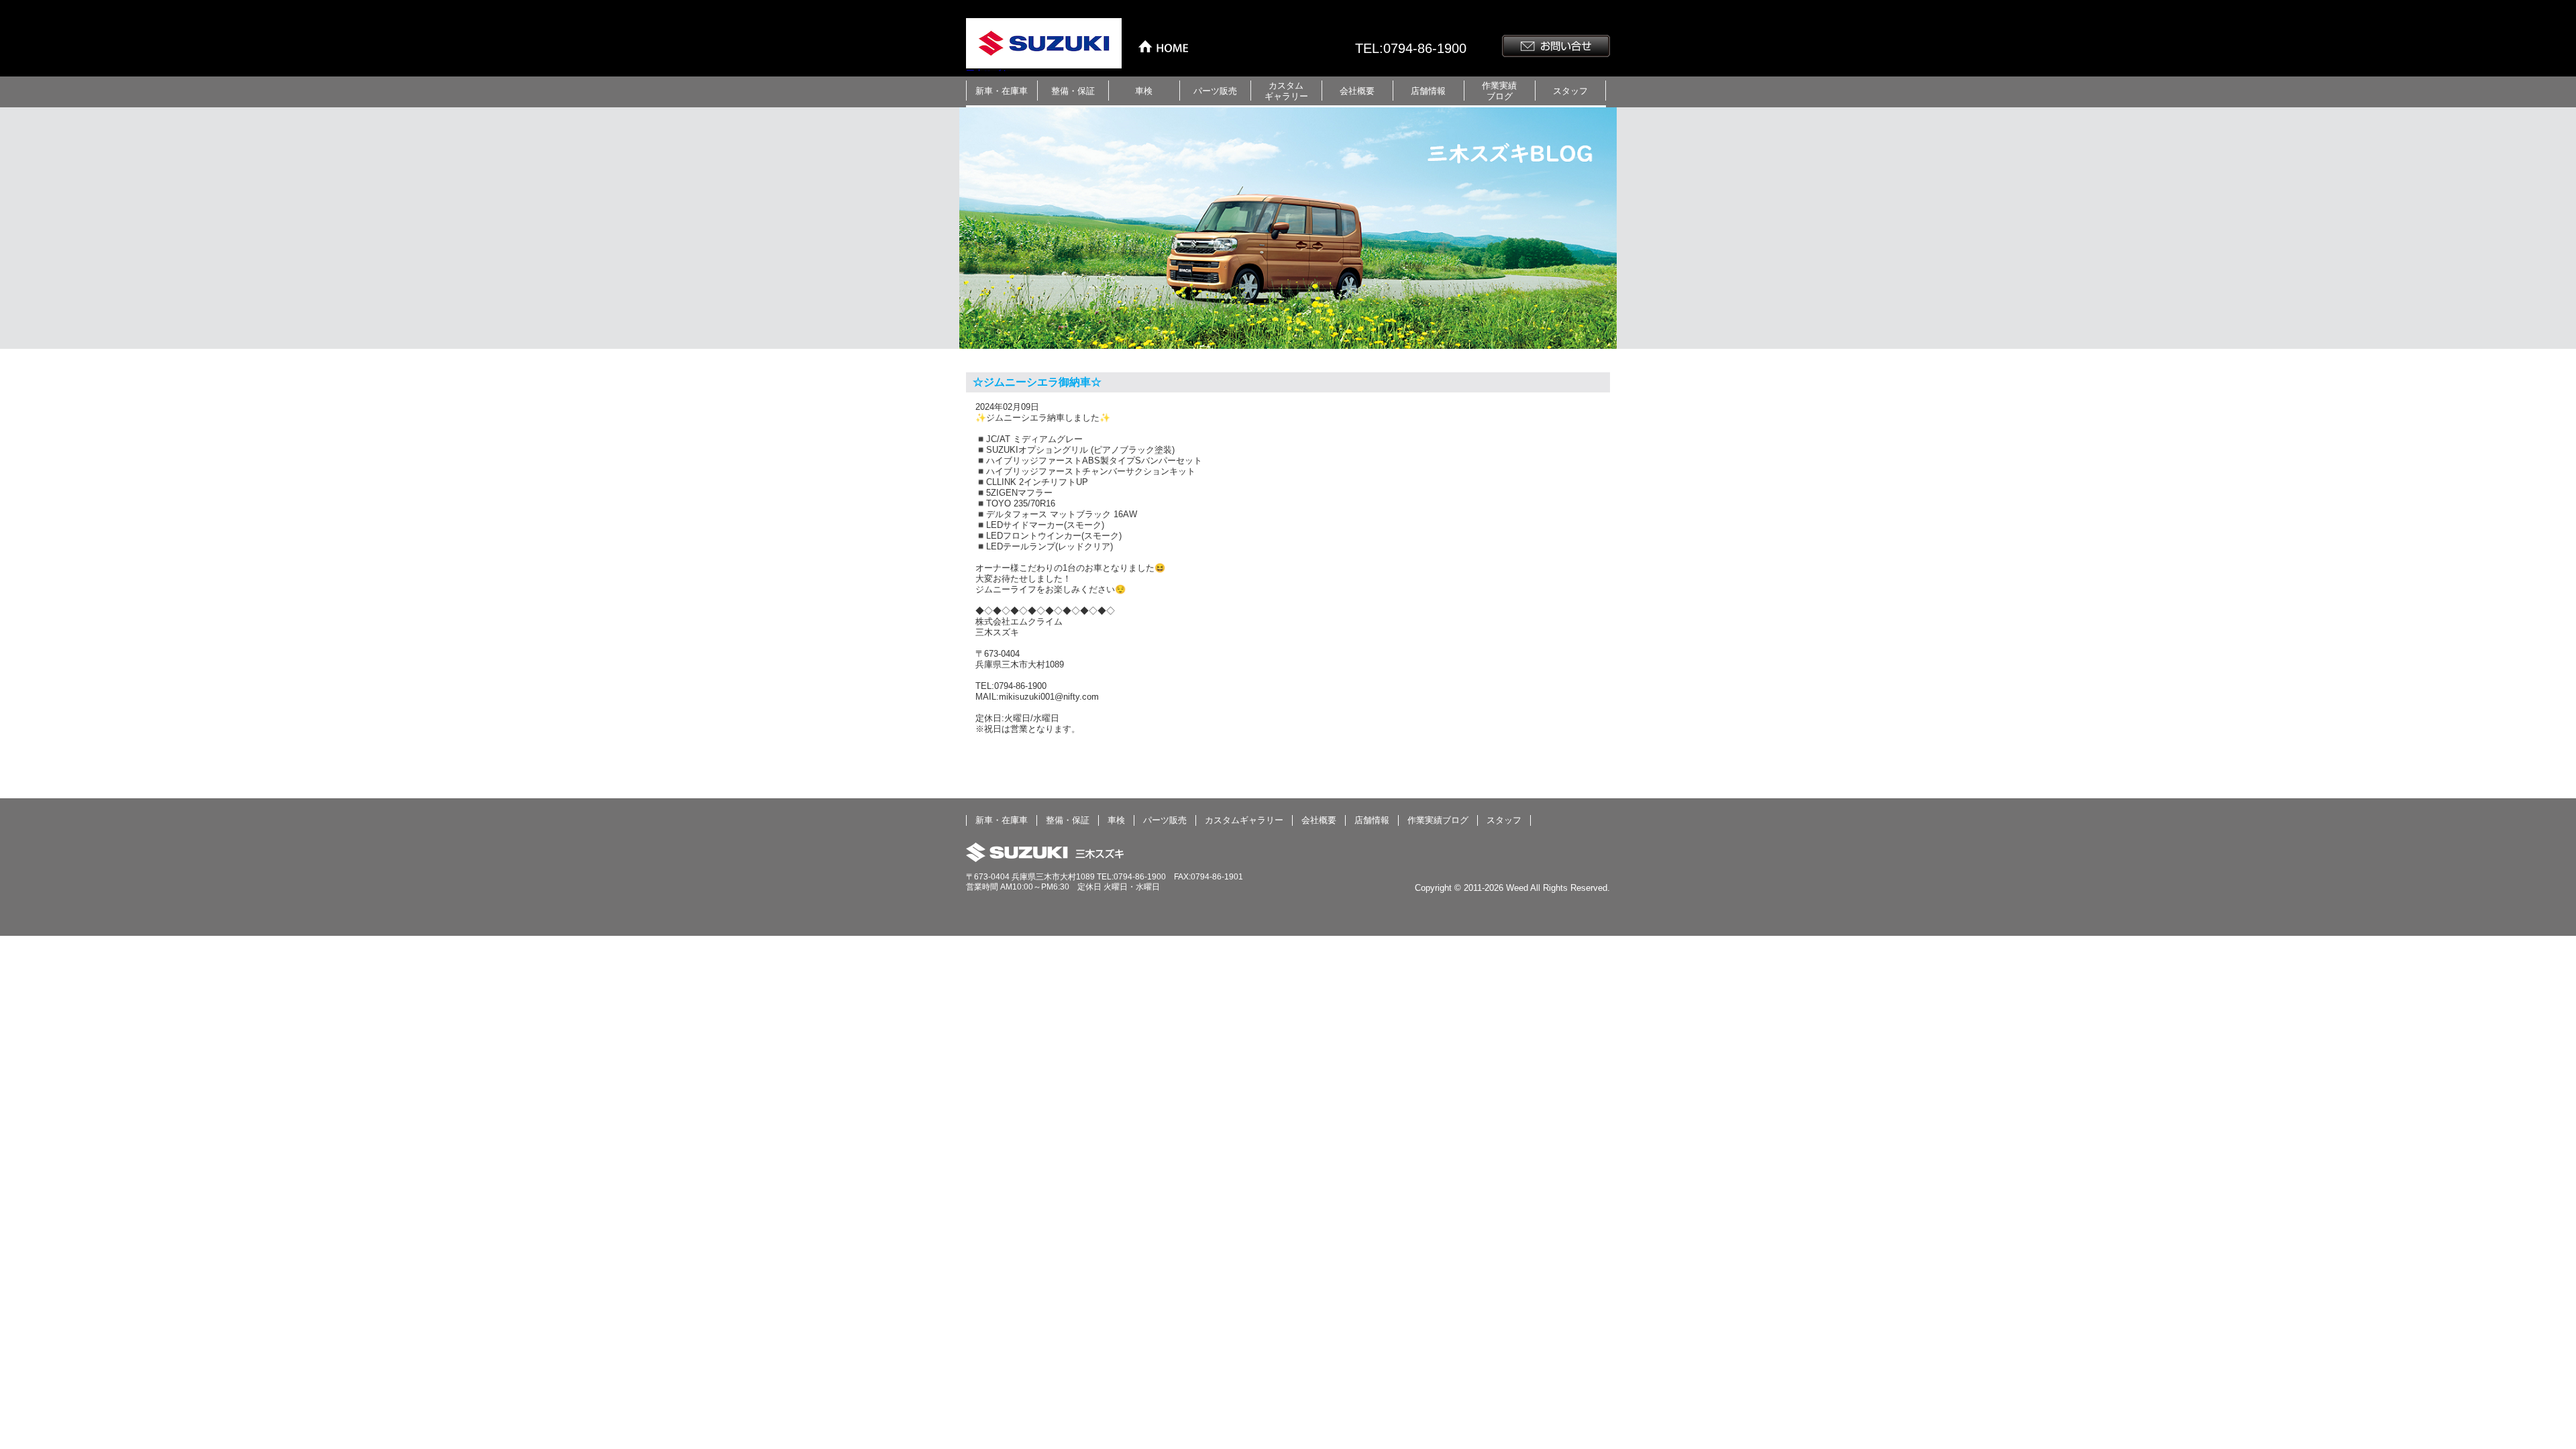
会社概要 (1357, 91)
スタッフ (1570, 91)
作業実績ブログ (1499, 91)
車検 (1144, 91)
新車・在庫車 (1002, 91)
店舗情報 (1428, 91)
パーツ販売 (1215, 91)
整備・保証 (1073, 91)
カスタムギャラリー (1286, 91)
